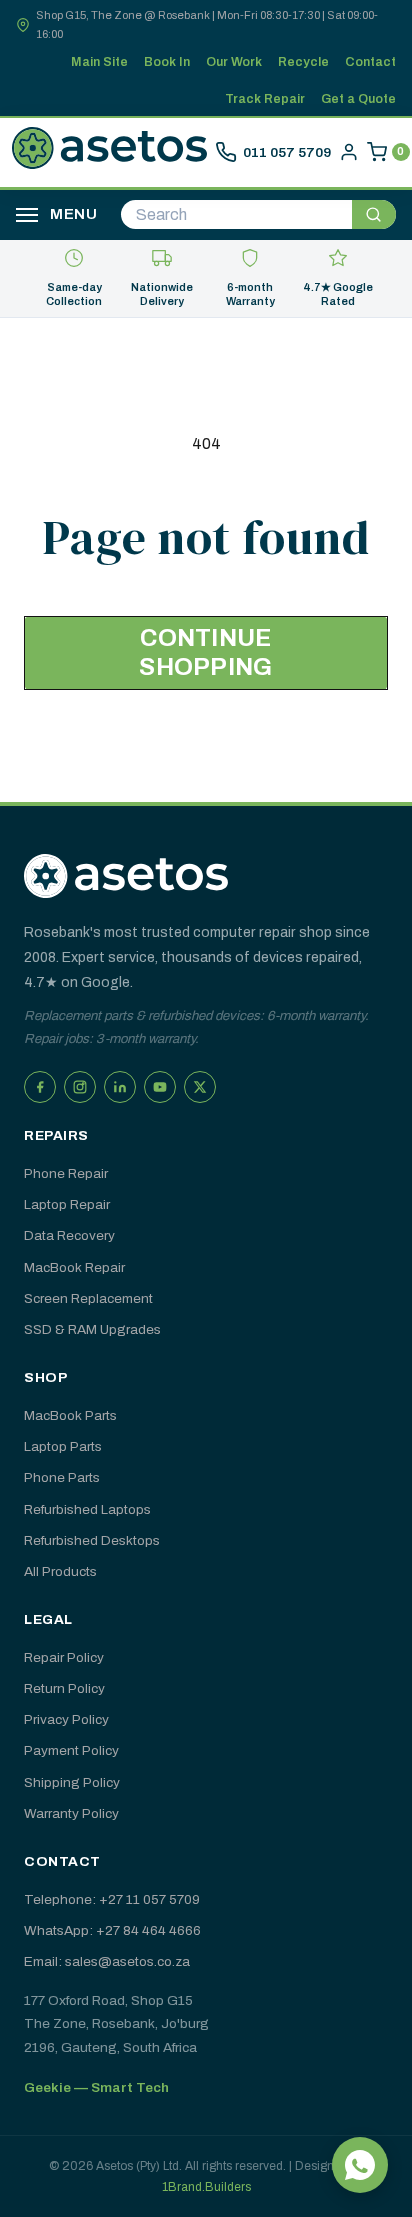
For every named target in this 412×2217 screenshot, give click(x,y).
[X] (200, 1087)
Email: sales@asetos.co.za (107, 1961)
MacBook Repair (74, 1267)
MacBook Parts (70, 1415)
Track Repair (265, 99)
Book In (167, 62)
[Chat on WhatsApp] (360, 2165)
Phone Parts (62, 1477)
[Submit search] (374, 214)
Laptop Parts (63, 1446)
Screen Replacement (88, 1298)
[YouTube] (160, 1087)
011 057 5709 (287, 152)
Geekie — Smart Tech (96, 2087)
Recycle (303, 62)
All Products (60, 1571)
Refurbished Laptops (87, 1509)
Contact (370, 62)
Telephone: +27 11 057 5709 (112, 1899)
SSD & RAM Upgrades (92, 1329)
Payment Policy (71, 1750)
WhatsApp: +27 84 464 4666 (112, 1930)
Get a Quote (358, 99)
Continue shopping (205, 652)
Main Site (99, 62)
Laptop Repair (67, 1204)
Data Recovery (69, 1235)
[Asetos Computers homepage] (109, 152)
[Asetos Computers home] (126, 876)
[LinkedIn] (120, 1087)
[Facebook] (40, 1087)
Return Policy (64, 1688)
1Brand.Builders (206, 2187)
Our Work (234, 62)
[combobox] (236, 214)
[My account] (349, 152)
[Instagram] (80, 1087)
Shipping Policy (72, 1782)
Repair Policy (64, 1657)
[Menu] (27, 215)
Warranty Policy (71, 1813)
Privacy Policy (66, 1719)
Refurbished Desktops (92, 1540)
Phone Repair (66, 1173)
